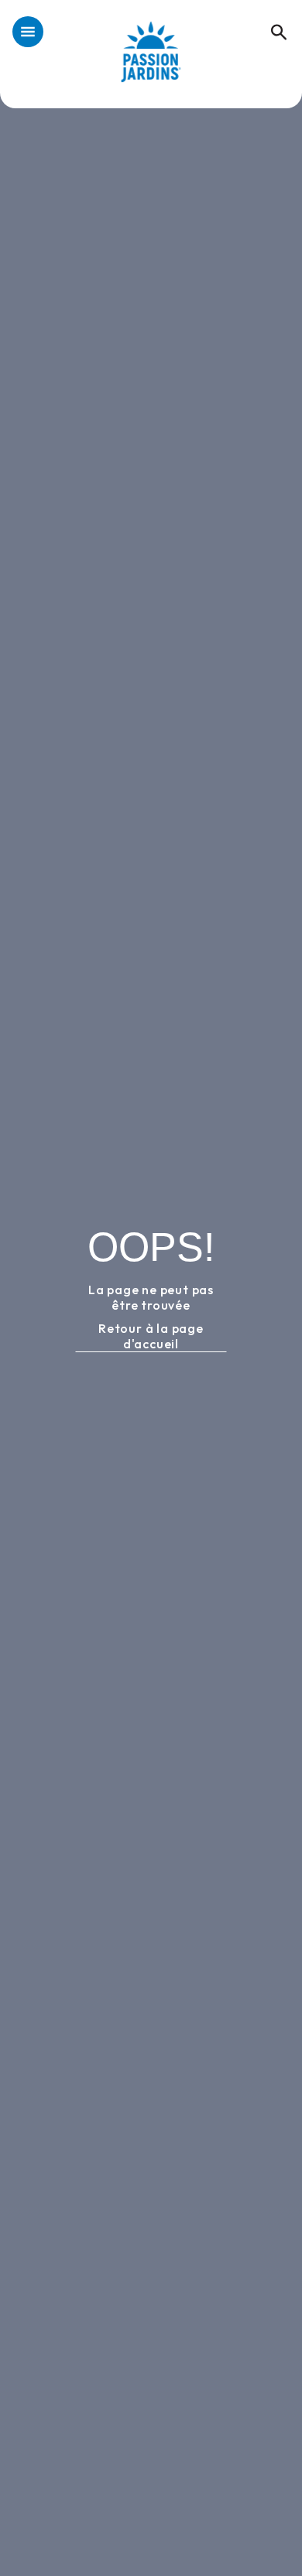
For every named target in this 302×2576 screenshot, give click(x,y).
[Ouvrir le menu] (28, 33)
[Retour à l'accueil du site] (151, 60)
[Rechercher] (271, 15)
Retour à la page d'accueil (151, 1336)
